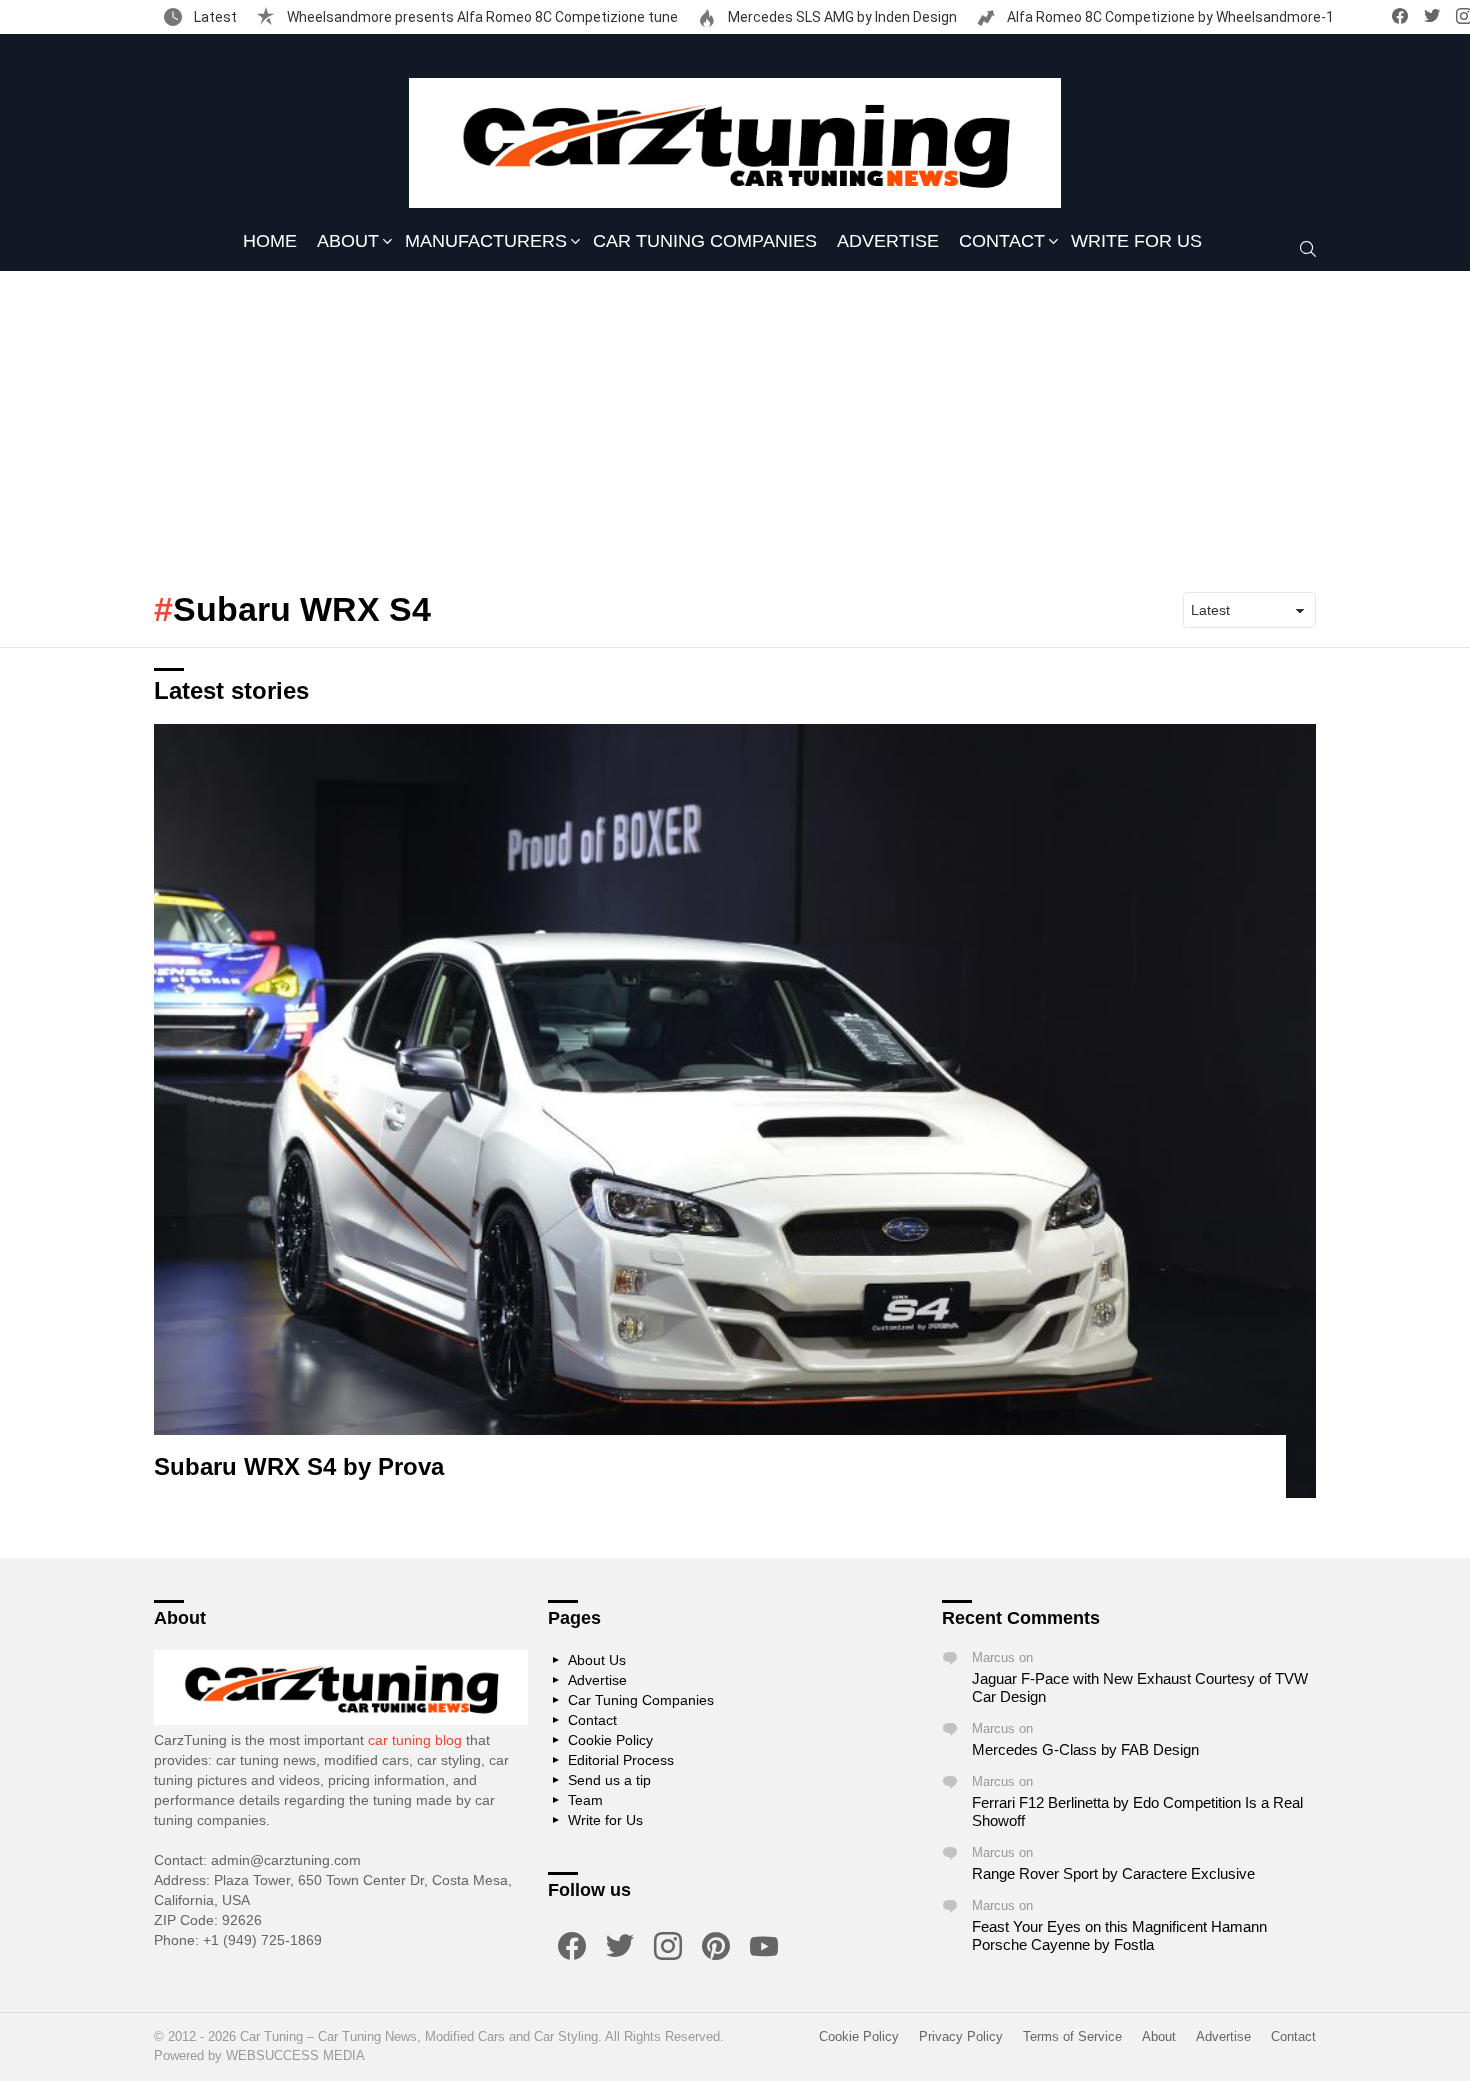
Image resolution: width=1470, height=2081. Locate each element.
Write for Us (1136, 241)
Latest (214, 17)
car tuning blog (415, 1740)
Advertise (888, 241)
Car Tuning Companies (705, 241)
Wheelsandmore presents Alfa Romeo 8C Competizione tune (481, 17)
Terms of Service (1072, 2036)
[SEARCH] (1308, 249)
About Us (597, 1660)
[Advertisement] (735, 421)
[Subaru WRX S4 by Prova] (735, 1111)
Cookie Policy (610, 1740)
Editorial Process (621, 1760)
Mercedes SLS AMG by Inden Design (841, 17)
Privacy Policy (961, 2036)
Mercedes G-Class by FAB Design (1085, 1749)
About (348, 241)
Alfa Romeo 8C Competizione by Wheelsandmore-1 (1169, 17)
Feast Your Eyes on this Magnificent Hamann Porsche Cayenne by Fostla (1119, 1935)
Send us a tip (609, 1780)
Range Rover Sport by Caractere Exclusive (1113, 1873)
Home (270, 241)
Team (585, 1800)
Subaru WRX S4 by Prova (299, 1466)
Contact (1002, 241)
